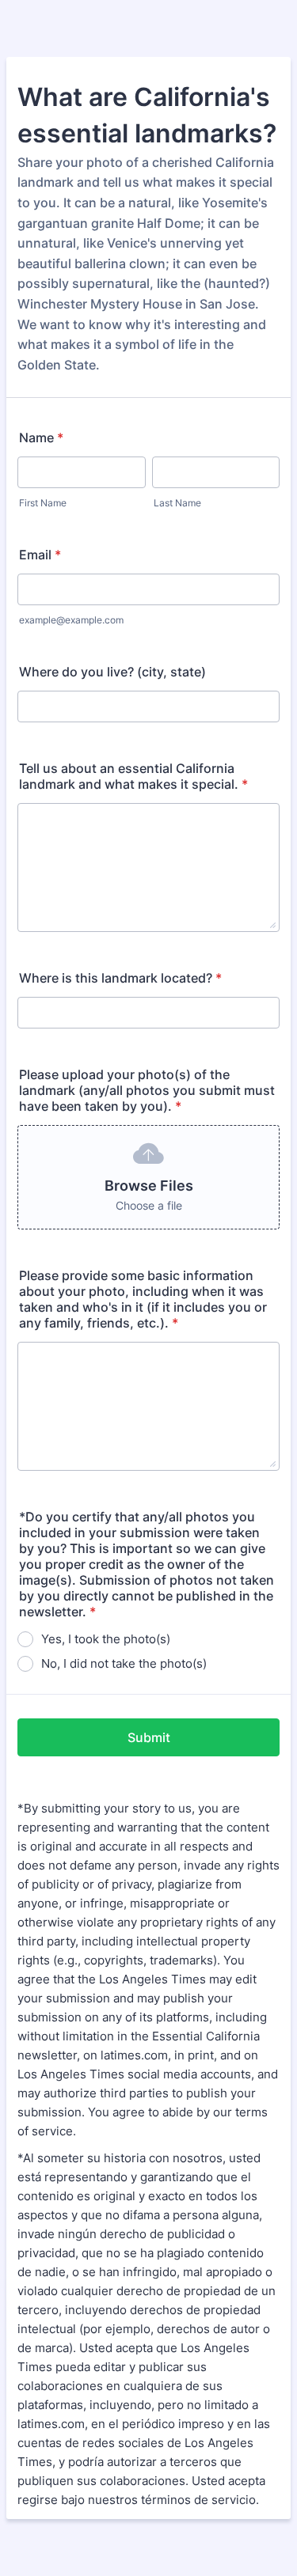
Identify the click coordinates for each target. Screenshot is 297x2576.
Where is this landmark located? (120, 978)
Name (41, 438)
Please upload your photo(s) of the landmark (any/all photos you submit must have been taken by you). (147, 1090)
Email (40, 555)
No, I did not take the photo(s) (124, 1663)
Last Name (177, 503)
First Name (43, 503)
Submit (149, 1737)
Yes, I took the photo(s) (106, 1639)
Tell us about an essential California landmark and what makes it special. (133, 776)
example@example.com (71, 620)
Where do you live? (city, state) (112, 672)
